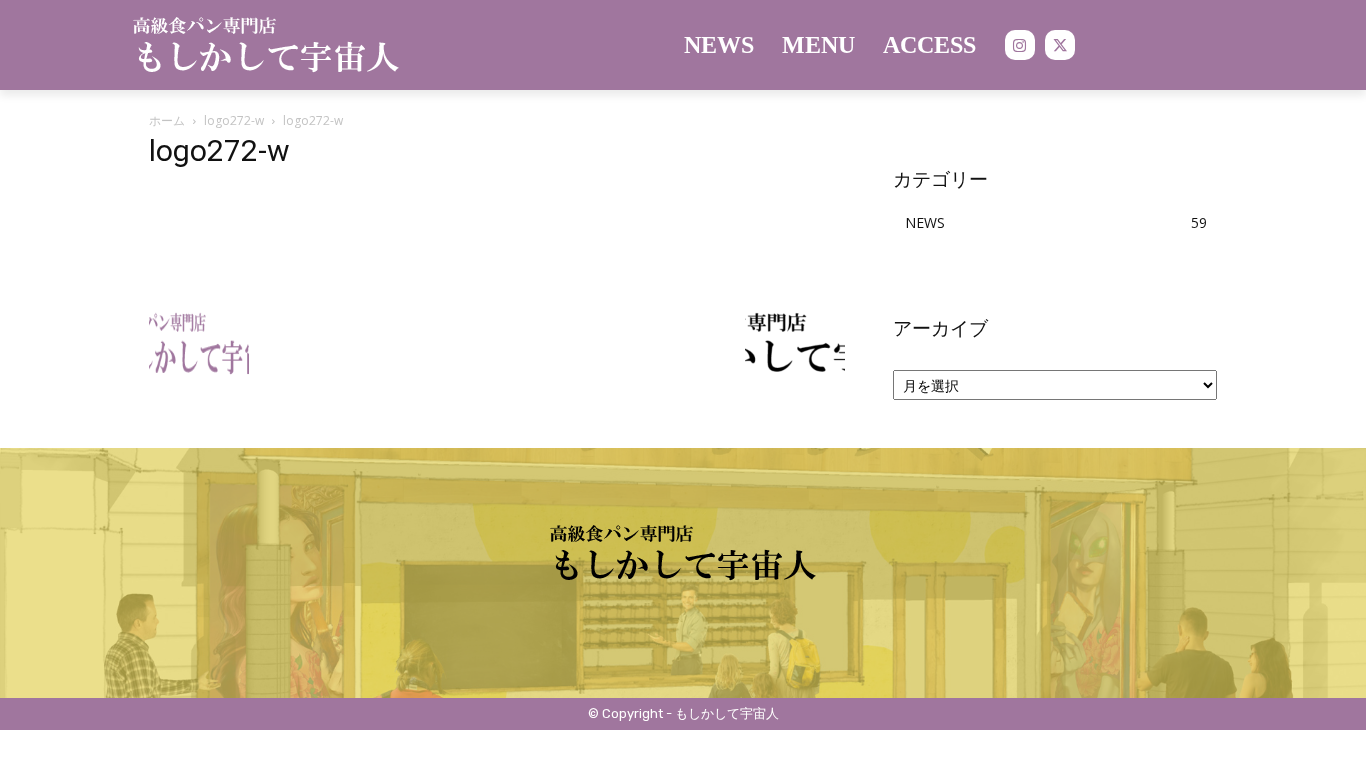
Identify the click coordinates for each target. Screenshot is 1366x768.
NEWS (925, 222)
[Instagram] (1020, 45)
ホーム (167, 120)
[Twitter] (1060, 45)
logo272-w (234, 120)
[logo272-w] (285, 273)
